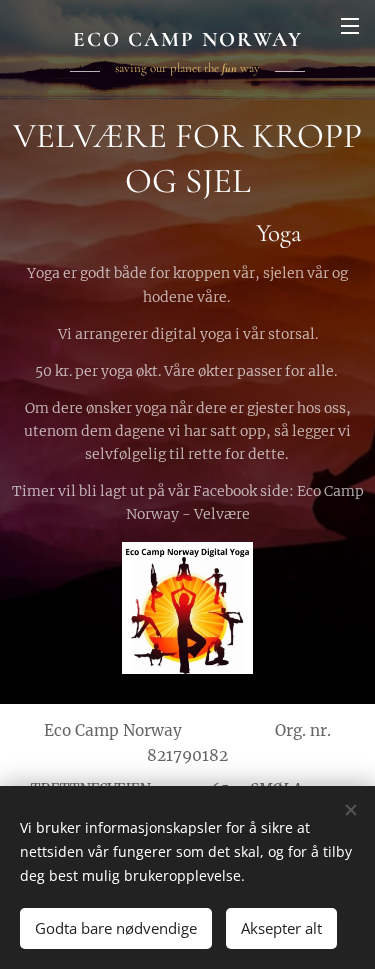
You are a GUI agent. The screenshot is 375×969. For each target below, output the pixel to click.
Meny (350, 25)
